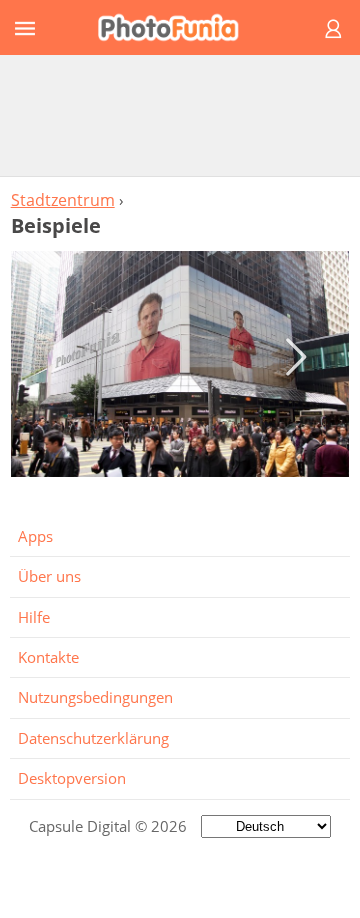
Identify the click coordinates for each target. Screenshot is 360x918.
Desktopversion (72, 778)
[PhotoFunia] (177, 27)
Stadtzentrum (63, 200)
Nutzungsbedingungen (95, 697)
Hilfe (34, 617)
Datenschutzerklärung (93, 738)
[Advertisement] (180, 115)
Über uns (49, 576)
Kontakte (48, 657)
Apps (35, 536)
